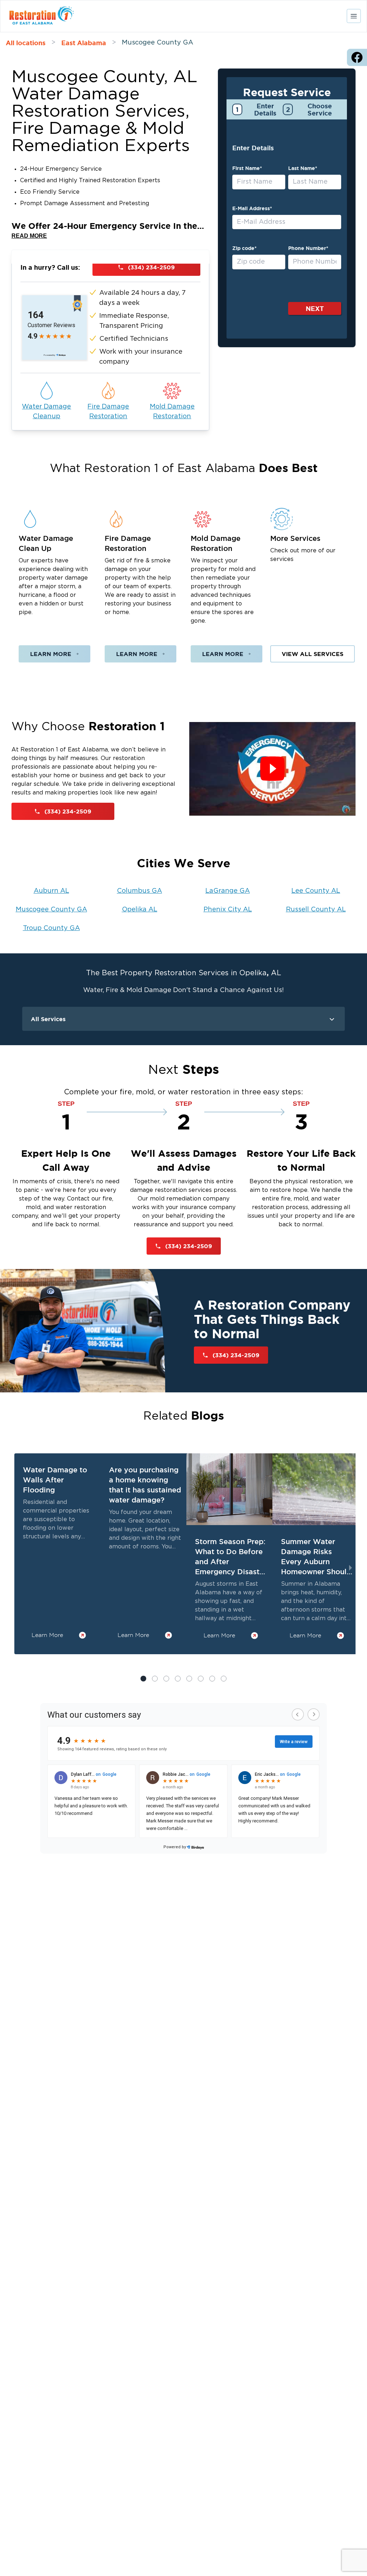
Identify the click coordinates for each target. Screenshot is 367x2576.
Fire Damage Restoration (108, 412)
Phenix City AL (228, 910)
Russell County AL (316, 910)
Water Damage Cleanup (46, 412)
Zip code (244, 248)
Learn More (51, 654)
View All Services (313, 654)
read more (29, 236)
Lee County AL (316, 891)
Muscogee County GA (51, 910)
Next (315, 308)
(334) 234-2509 (151, 267)
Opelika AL (140, 910)
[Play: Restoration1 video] (272, 769)
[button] (155, 1679)
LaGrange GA (228, 891)
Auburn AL (51, 891)
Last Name (303, 168)
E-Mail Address (252, 208)
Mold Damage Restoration (172, 412)
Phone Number (308, 248)
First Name (247, 168)
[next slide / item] (351, 1568)
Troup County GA (51, 928)
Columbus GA (139, 891)
